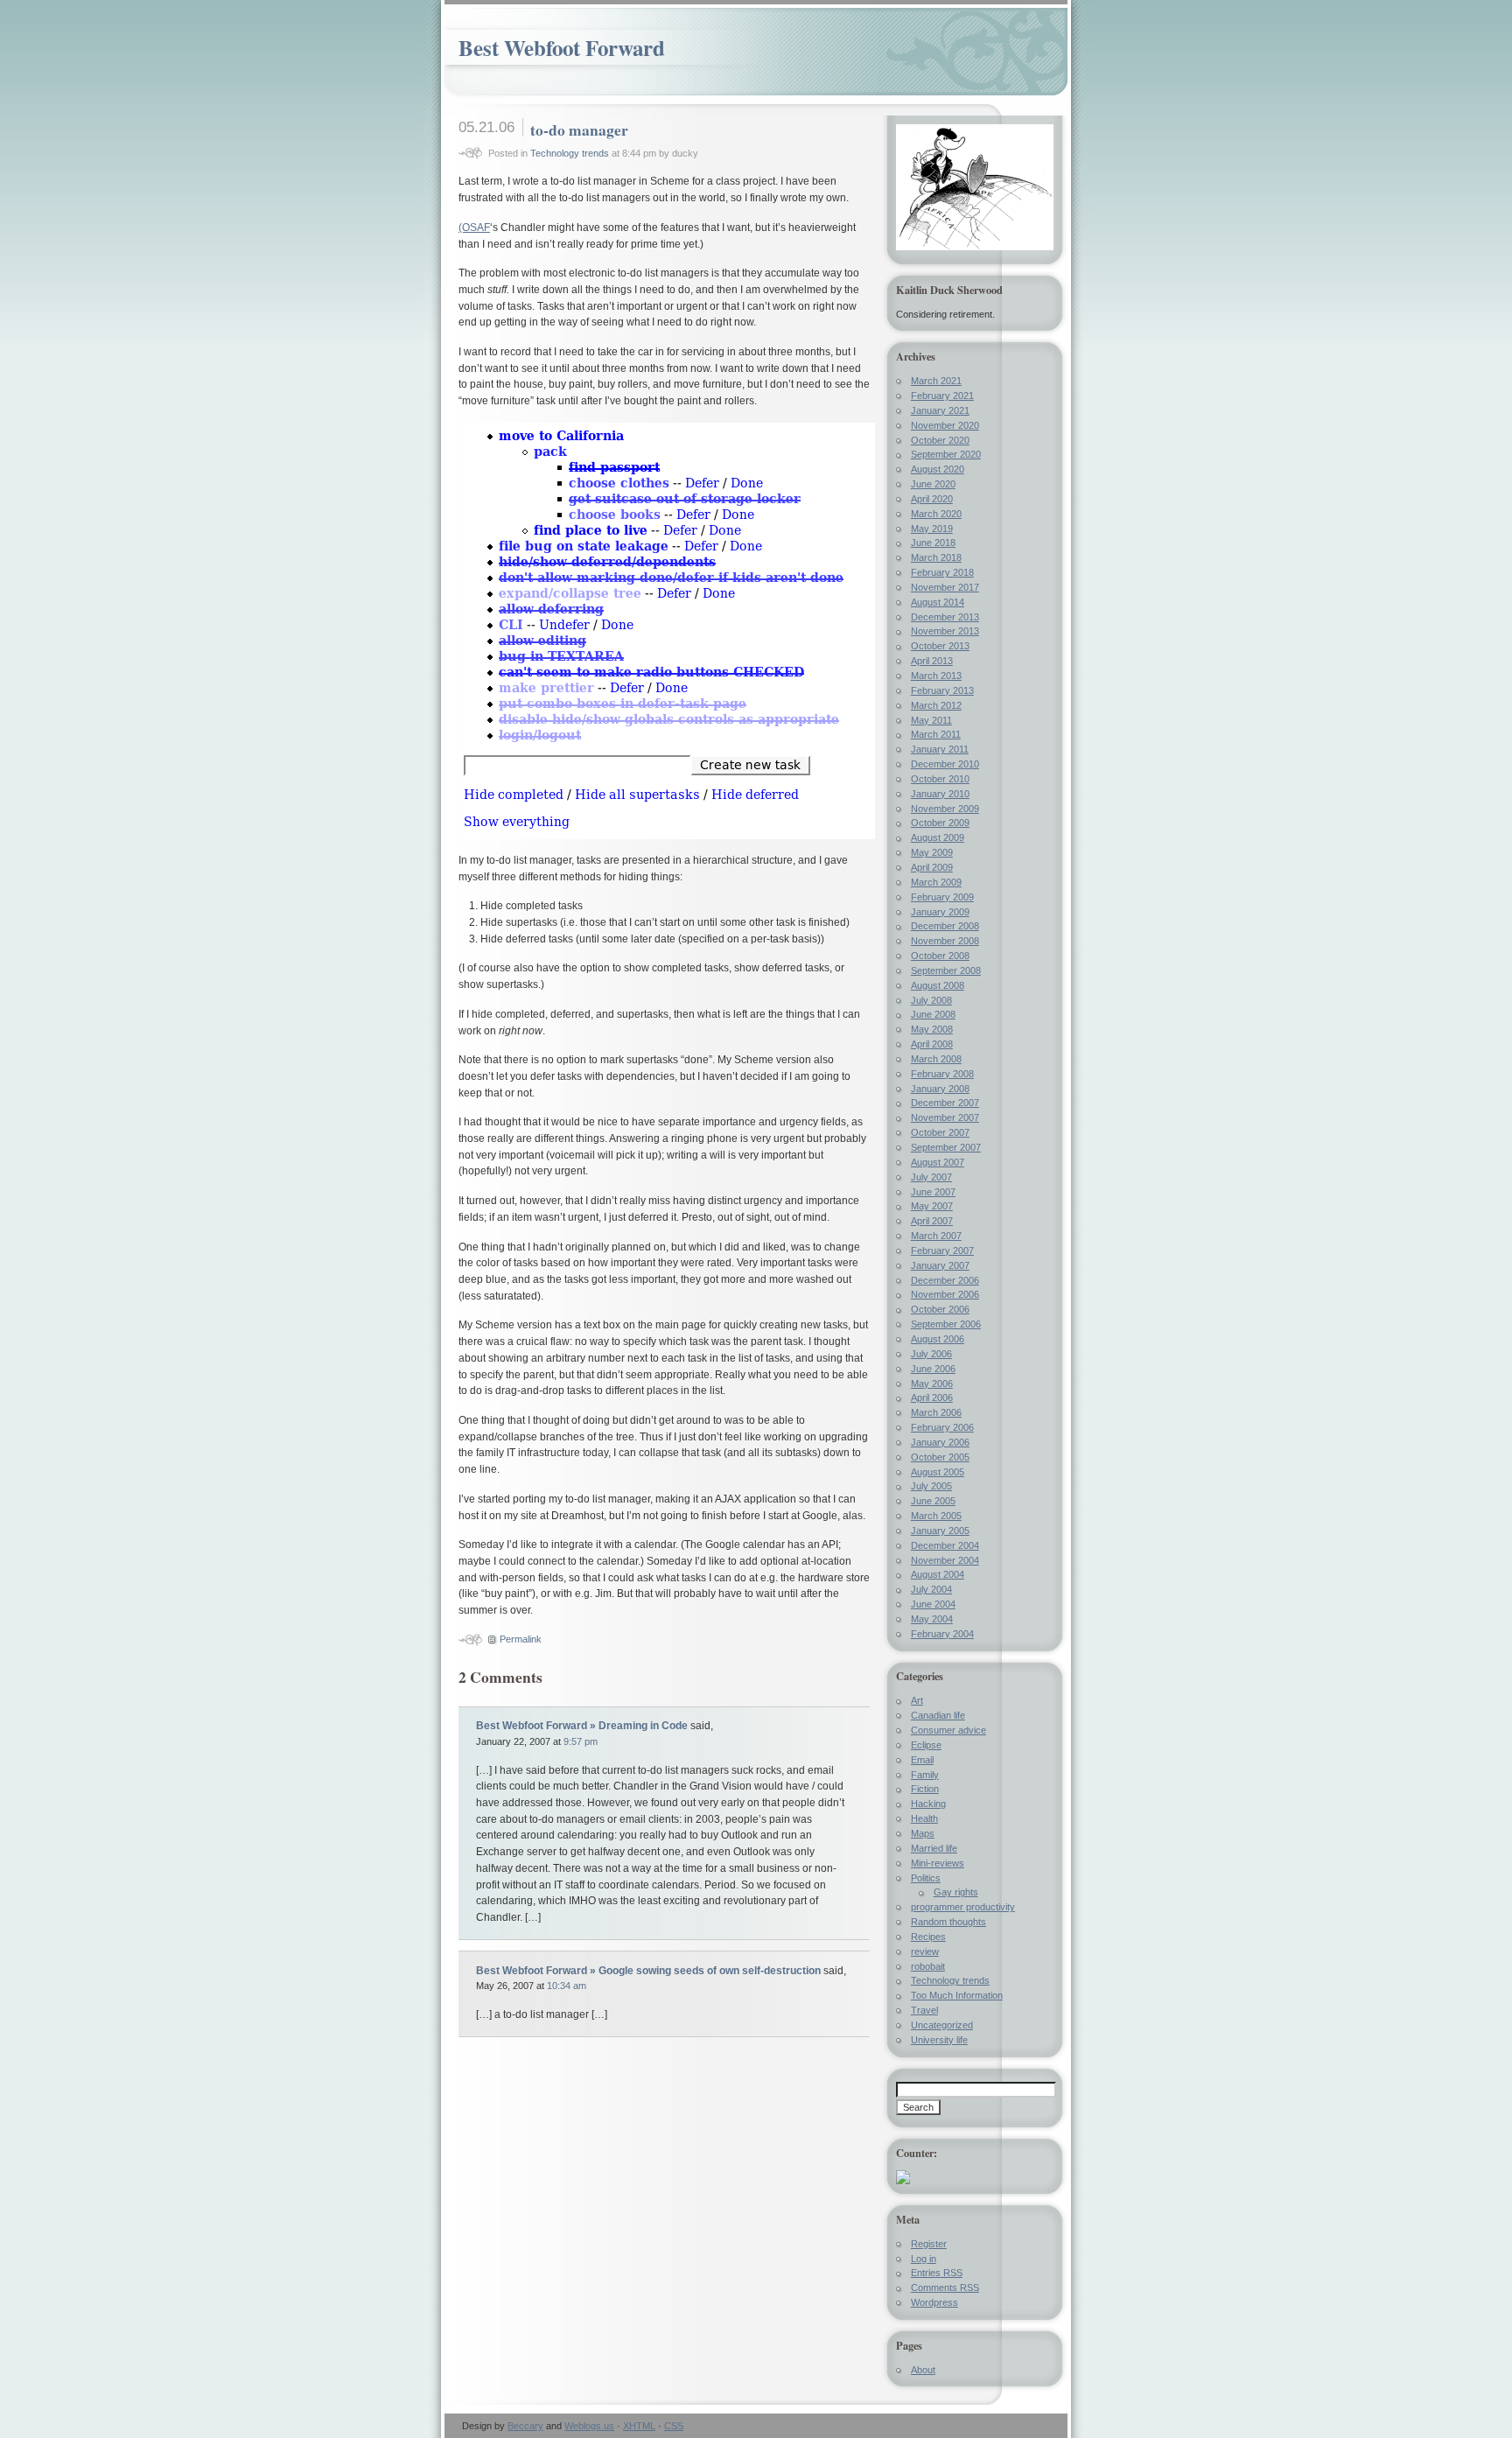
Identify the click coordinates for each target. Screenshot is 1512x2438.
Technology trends (570, 153)
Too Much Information (957, 1995)
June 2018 (933, 543)
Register (929, 2244)
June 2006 (933, 1369)
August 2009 (938, 837)
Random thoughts (948, 1922)
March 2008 (936, 1059)
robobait (928, 1966)
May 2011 (931, 720)
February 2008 (942, 1074)
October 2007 (940, 1132)
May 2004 (932, 1619)
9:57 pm (581, 1741)
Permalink (521, 1639)
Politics (926, 1878)
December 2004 (945, 1545)
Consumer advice (948, 1730)
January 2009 (940, 912)
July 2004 (931, 1589)
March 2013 (936, 676)
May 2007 (932, 1206)
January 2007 (940, 1265)
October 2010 (940, 779)
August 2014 (938, 602)
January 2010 (940, 794)
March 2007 (936, 1236)
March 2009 (936, 882)
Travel (924, 2010)
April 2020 (932, 499)
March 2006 (936, 1412)
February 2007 (942, 1251)
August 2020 (938, 469)
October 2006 (940, 1309)
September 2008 (946, 970)
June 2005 (933, 1501)
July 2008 (931, 1000)
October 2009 (940, 823)
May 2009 (932, 852)
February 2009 (942, 897)
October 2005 (940, 1457)
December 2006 (945, 1280)
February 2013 (942, 690)
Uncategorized (942, 2025)
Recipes (928, 1937)
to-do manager (579, 130)
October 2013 (940, 646)
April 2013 (932, 661)
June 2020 (933, 484)
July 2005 (931, 1486)
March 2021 (936, 381)
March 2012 (936, 705)
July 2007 (931, 1177)
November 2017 (945, 587)
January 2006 (940, 1442)
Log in (924, 2259)
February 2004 (942, 1634)
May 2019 (932, 529)
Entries (937, 2273)
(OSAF (474, 228)
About (923, 2370)
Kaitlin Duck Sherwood (949, 290)
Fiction (925, 1789)
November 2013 (945, 631)
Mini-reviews (938, 1863)
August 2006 (938, 1339)
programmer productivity (963, 1907)
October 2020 (940, 440)
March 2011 (936, 734)
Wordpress (934, 2302)
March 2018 (936, 557)
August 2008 (938, 985)
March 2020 (936, 514)
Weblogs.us (589, 2426)
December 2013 (945, 617)
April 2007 (932, 1221)
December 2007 (945, 1103)
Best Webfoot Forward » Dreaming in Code (582, 1726)
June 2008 (933, 1014)
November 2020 (945, 425)
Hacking (928, 1804)
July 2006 (931, 1354)
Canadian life (938, 1715)
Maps (923, 1833)
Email (922, 1760)
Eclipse (926, 1745)
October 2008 (940, 956)
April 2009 (932, 867)
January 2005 (940, 1531)
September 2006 (946, 1324)
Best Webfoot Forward (562, 48)
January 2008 (940, 1089)
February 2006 (942, 1427)
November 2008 (945, 941)
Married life (934, 1848)
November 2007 (945, 1117)
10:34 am (567, 1986)
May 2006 (932, 1384)
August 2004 (938, 1574)
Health (924, 1818)
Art (917, 1700)
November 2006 (945, 1294)
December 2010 (945, 764)
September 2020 (946, 454)
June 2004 (933, 1604)
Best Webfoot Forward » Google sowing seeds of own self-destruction (648, 1971)
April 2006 (932, 1398)
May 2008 (932, 1029)
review (925, 1951)
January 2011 (940, 749)
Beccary (525, 2426)
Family (925, 1775)
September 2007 (946, 1147)
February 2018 (942, 572)
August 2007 (938, 1162)
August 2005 (938, 1472)
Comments (945, 2287)
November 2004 (945, 1560)
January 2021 (940, 410)
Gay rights (956, 1892)
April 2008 (932, 1044)
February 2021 (942, 396)
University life (939, 2040)
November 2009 (945, 809)
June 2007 (933, 1192)
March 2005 (936, 1516)
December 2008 (945, 926)
